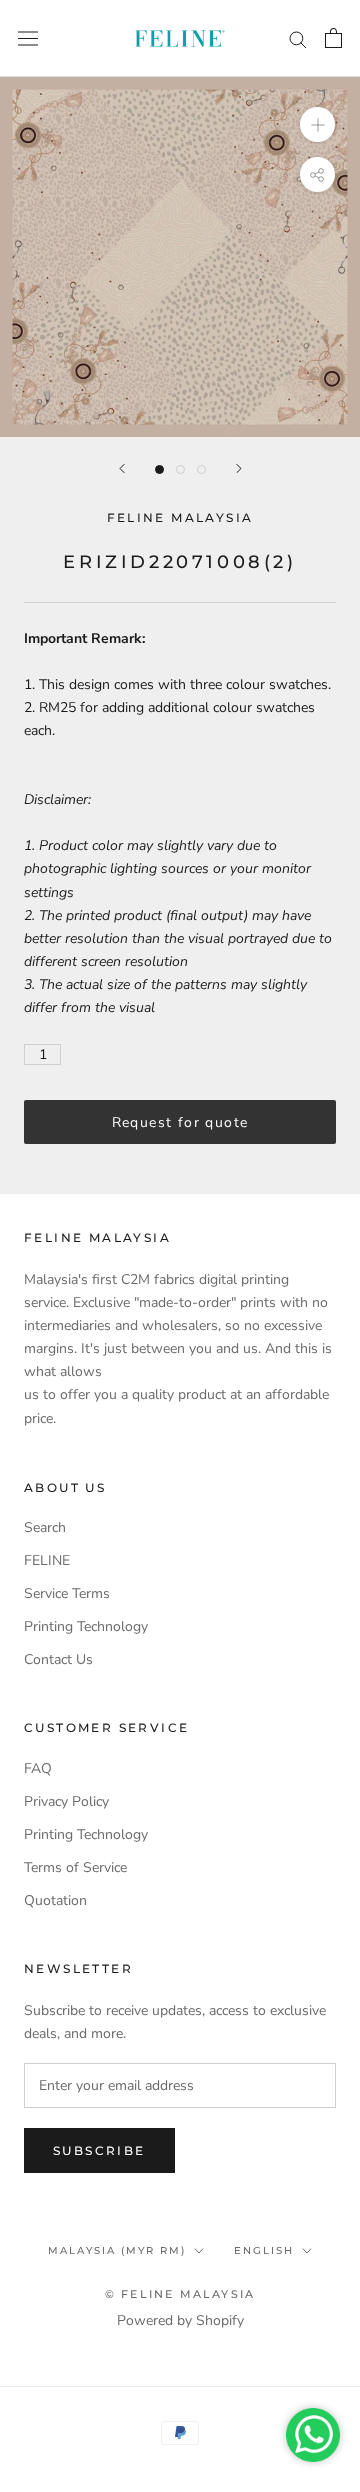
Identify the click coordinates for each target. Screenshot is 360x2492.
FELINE (47, 1560)
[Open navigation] (28, 38)
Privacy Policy (66, 1801)
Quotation (55, 1900)
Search (45, 1527)
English (264, 2250)
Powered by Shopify (180, 2320)
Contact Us (58, 1659)
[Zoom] (317, 124)
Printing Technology (86, 1626)
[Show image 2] (180, 469)
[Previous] (122, 468)
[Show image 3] (201, 469)
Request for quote (180, 1122)
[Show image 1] (159, 469)
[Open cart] (333, 38)
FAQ (38, 1768)
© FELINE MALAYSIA (180, 2294)
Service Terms (67, 1593)
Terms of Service (75, 1867)
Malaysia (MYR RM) (117, 2250)
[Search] (298, 38)
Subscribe (99, 2150)
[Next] (239, 468)
